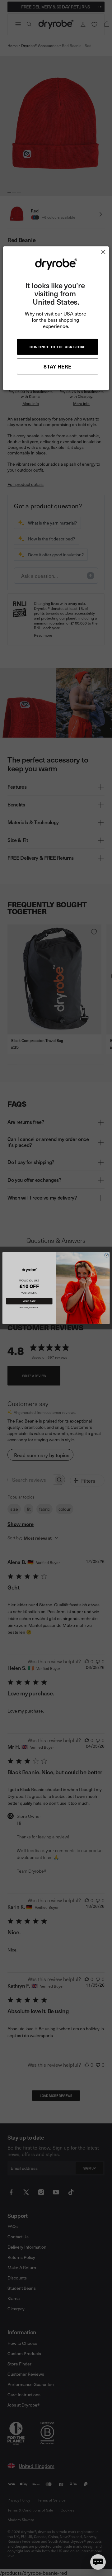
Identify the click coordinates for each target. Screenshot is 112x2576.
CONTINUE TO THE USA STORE (58, 347)
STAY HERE (58, 366)
